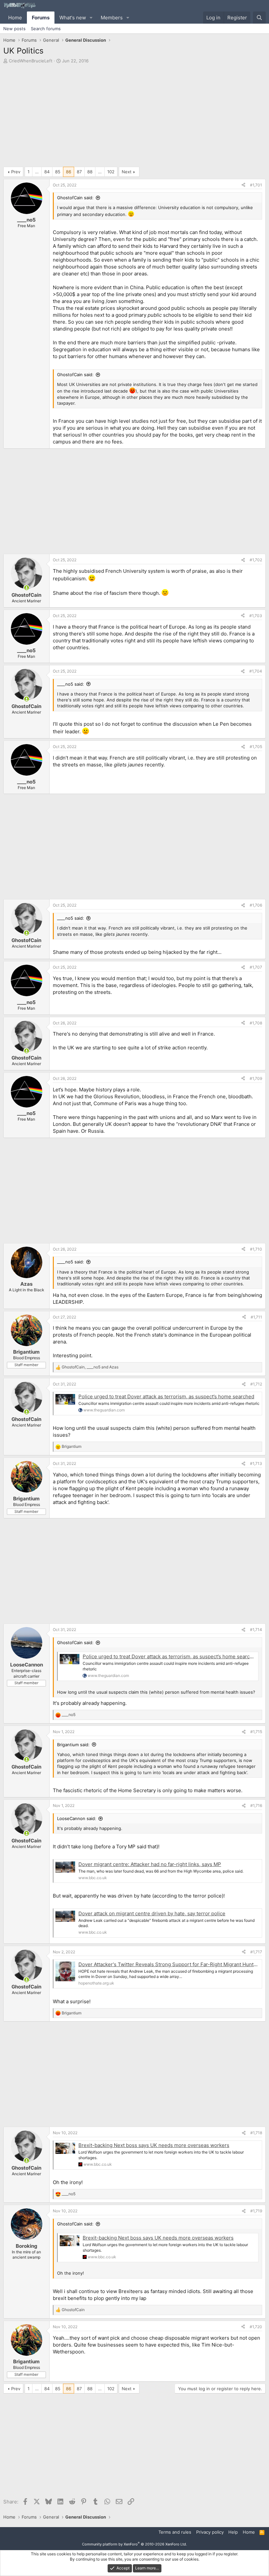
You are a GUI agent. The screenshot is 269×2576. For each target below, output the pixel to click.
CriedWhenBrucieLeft (31, 61)
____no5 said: (71, 684)
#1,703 (256, 616)
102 (111, 172)
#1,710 (256, 1249)
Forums (41, 18)
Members (112, 18)
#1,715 (256, 1732)
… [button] (37, 172)
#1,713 (256, 1463)
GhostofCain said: (75, 198)
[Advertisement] (134, 117)
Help (233, 2532)
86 (69, 172)
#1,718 (256, 2133)
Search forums (46, 29)
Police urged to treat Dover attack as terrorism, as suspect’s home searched (166, 1396)
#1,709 (256, 1078)
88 (90, 172)
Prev (16, 172)
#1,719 (256, 2211)
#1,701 (256, 185)
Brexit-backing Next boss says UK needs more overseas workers (154, 2145)
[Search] (259, 18)
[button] (91, 18)
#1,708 (256, 1023)
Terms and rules (175, 2532)
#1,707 (256, 967)
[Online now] (26, 588)
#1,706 (256, 905)
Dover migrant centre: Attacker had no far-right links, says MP (150, 1864)
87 (79, 172)
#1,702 (256, 560)
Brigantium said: (73, 1745)
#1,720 (256, 2327)
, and (90, 1367)
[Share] (243, 185)
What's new (73, 18)
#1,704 (256, 671)
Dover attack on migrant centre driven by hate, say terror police (152, 1913)
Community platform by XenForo (134, 2544)
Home (15, 18)
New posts (14, 29)
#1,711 (256, 1317)
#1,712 (256, 1384)
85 (58, 172)
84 (47, 172)
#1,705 (256, 747)
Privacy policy (210, 2532)
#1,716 (256, 1805)
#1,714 (256, 1630)
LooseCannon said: (77, 1818)
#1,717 (256, 1952)
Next (127, 172)
